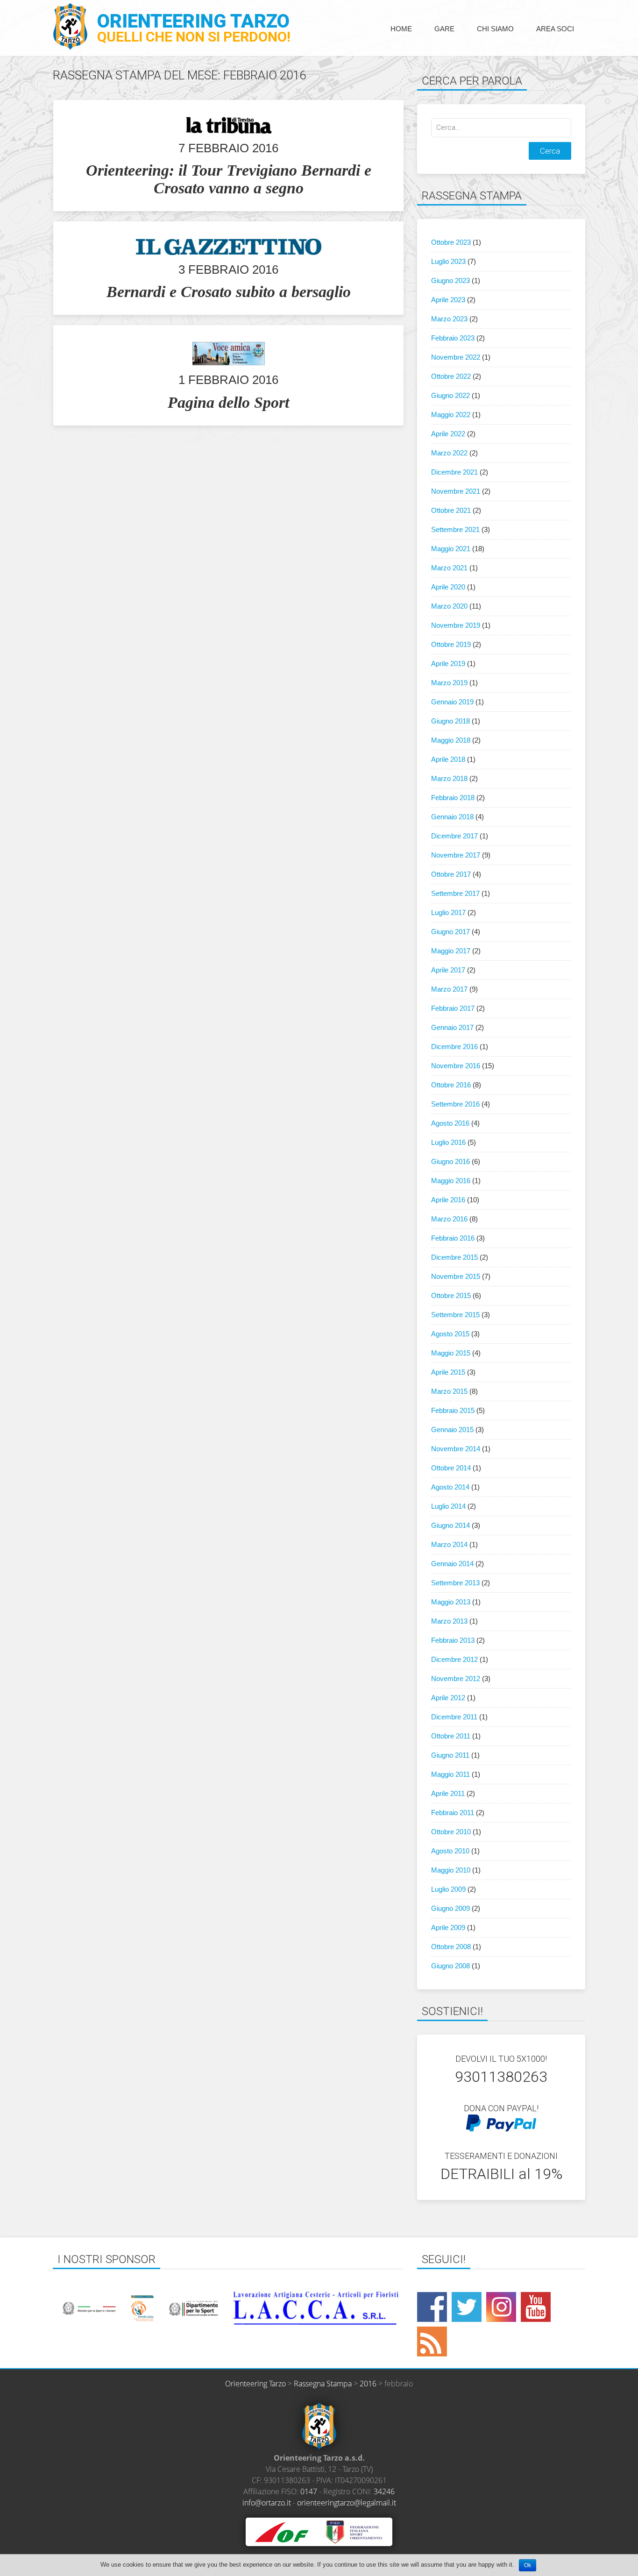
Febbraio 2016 (453, 1238)
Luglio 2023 (448, 261)
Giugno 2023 (450, 280)
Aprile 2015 (448, 1372)
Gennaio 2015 (452, 1430)
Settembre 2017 (455, 893)
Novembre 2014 (456, 1449)
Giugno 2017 (450, 932)
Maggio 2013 (451, 1602)
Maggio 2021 (451, 549)
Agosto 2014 (450, 1487)
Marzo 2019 (449, 683)
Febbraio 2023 (453, 338)
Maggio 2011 (450, 1774)
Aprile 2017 (448, 970)
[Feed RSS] (432, 2342)
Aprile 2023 (448, 300)
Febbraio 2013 (453, 1640)
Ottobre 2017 (451, 874)
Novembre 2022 (456, 357)
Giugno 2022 (450, 395)
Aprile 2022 (448, 434)
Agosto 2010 (450, 1851)
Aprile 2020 (448, 587)
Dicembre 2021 (454, 472)
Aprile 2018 (448, 759)
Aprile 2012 (448, 1698)
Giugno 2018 (450, 721)
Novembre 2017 (456, 855)
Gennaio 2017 (452, 1027)
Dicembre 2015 (454, 1257)
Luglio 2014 (448, 1506)
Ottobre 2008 (451, 1947)
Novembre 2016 (456, 1066)
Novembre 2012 (456, 1678)
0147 (309, 2491)
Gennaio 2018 (452, 817)
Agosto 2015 (450, 1334)
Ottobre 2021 (451, 510)
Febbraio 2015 (453, 1410)
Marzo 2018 (449, 778)
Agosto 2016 (450, 1123)
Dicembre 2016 (454, 1047)
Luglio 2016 (448, 1142)
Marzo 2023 (449, 319)
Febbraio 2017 (453, 1008)
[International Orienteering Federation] (282, 2531)
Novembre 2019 (456, 625)
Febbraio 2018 (453, 798)
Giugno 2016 (450, 1161)
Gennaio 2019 (452, 702)
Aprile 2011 (448, 1793)
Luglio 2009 (448, 1889)
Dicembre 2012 (454, 1659)
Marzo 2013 (449, 1621)
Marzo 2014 (449, 1544)
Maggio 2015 (451, 1353)
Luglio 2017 (448, 912)
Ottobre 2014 (451, 1468)
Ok (528, 2565)
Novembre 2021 (456, 491)
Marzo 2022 (449, 453)
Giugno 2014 (450, 1525)
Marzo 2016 (449, 1219)
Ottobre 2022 (451, 376)
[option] (153, 2308)
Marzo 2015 (449, 1391)
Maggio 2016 (451, 1181)
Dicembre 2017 (454, 836)
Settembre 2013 (455, 1583)
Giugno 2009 (450, 1908)
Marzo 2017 (449, 989)
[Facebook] (432, 2307)
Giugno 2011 (450, 1755)
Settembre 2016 (455, 1104)
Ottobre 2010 (451, 1832)
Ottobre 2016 (451, 1085)
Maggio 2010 (451, 1870)
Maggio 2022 (451, 415)
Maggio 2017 (451, 951)
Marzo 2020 (449, 606)
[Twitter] (467, 2307)
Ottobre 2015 (451, 1295)
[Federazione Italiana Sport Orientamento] (354, 2531)
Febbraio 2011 (453, 1813)
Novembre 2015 (456, 1276)
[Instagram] (501, 2307)
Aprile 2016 (448, 1200)
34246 (384, 2491)
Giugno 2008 (450, 1966)
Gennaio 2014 (452, 1564)
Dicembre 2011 (454, 1717)
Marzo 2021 (449, 568)
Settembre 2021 (455, 529)
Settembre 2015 (455, 1315)
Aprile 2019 (448, 664)
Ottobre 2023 (451, 242)
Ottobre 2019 (451, 644)
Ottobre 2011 (451, 1736)
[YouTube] (536, 2307)
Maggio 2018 (451, 740)
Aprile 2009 (448, 1927)
